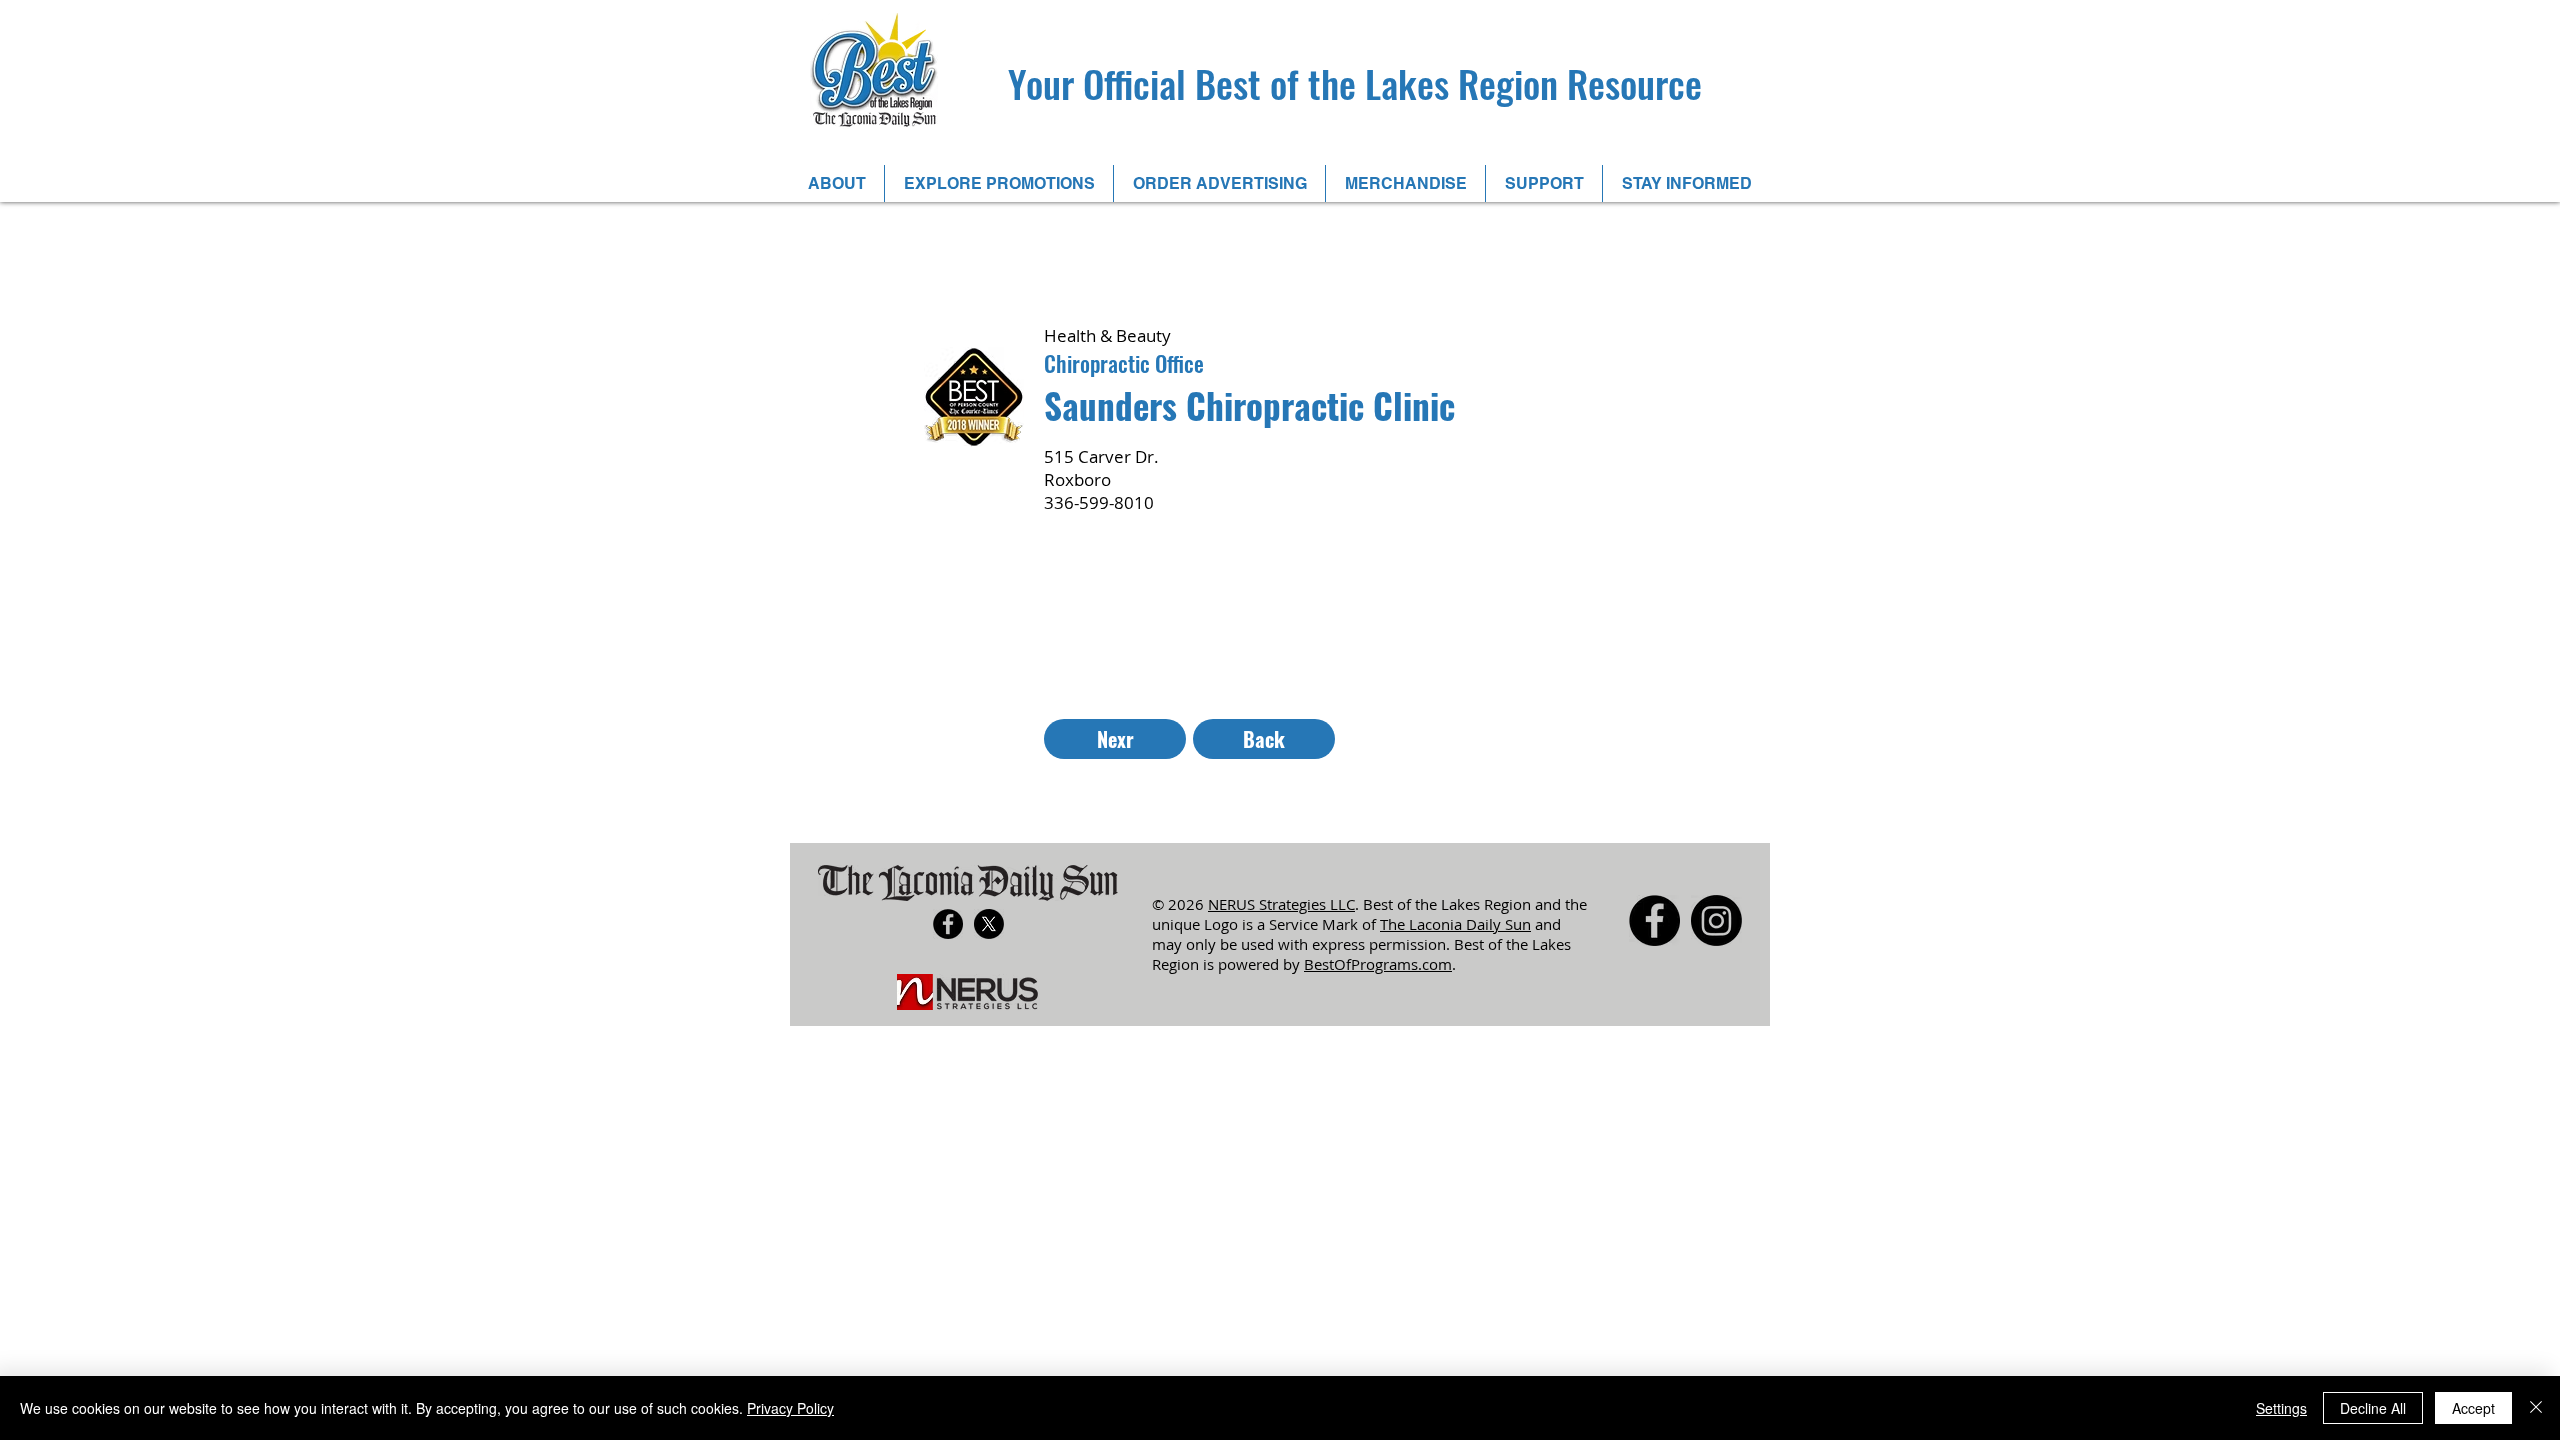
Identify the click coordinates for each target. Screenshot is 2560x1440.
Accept (2473, 1408)
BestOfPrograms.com (1378, 964)
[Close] (2536, 1408)
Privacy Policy (790, 1408)
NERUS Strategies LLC (1281, 904)
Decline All (2373, 1408)
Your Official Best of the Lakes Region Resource (1355, 83)
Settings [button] (2281, 1408)
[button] (836, 183)
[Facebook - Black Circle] (948, 924)
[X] (989, 924)
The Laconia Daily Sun (1455, 924)
